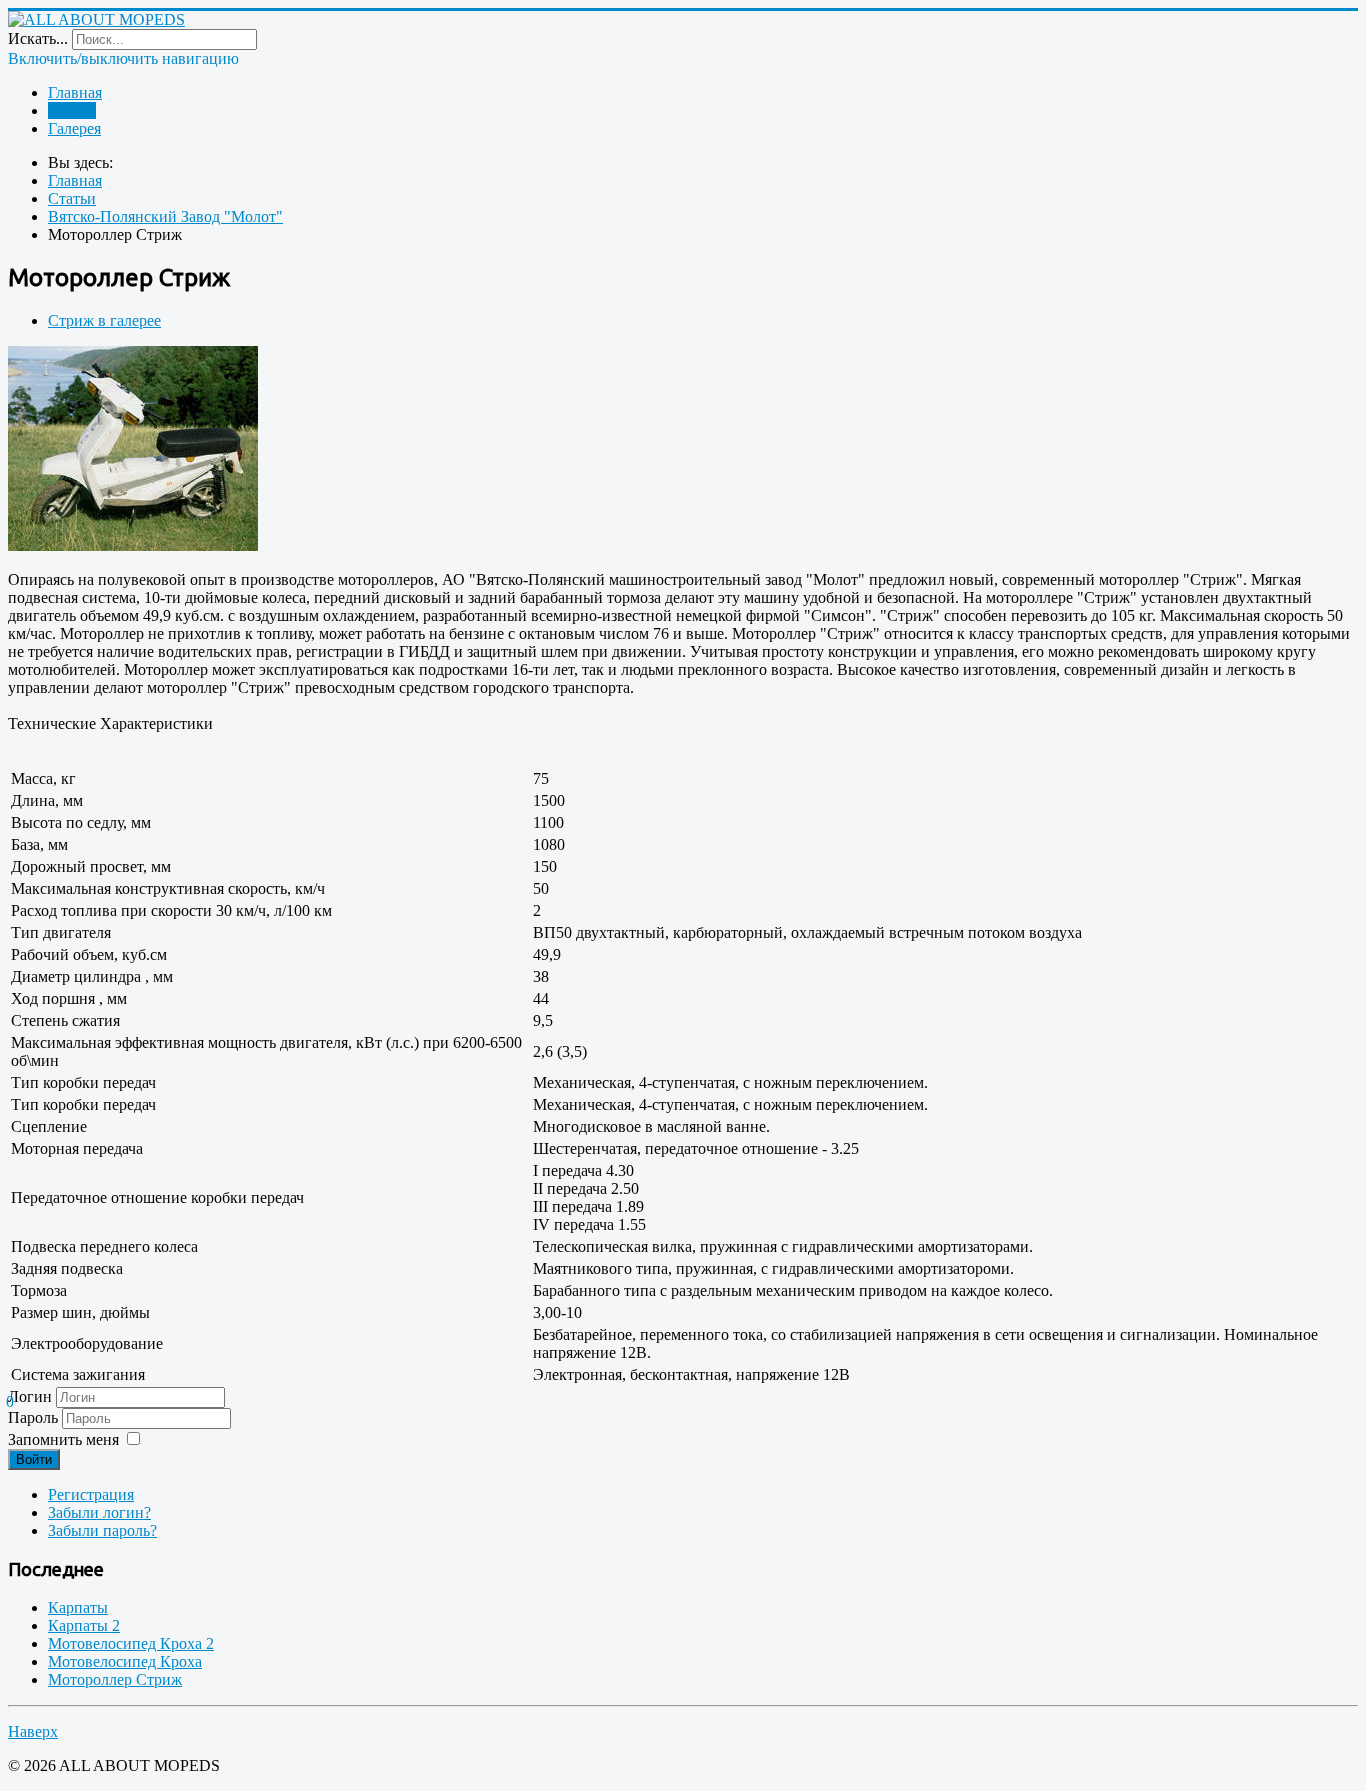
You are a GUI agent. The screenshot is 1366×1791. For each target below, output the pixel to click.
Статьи (72, 110)
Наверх (33, 1731)
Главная (75, 92)
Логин (30, 1396)
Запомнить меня (63, 1439)
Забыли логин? (99, 1512)
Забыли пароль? (102, 1530)
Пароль (35, 1417)
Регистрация (91, 1494)
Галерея (74, 128)
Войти (34, 1459)
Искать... (38, 38)
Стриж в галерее (104, 320)
